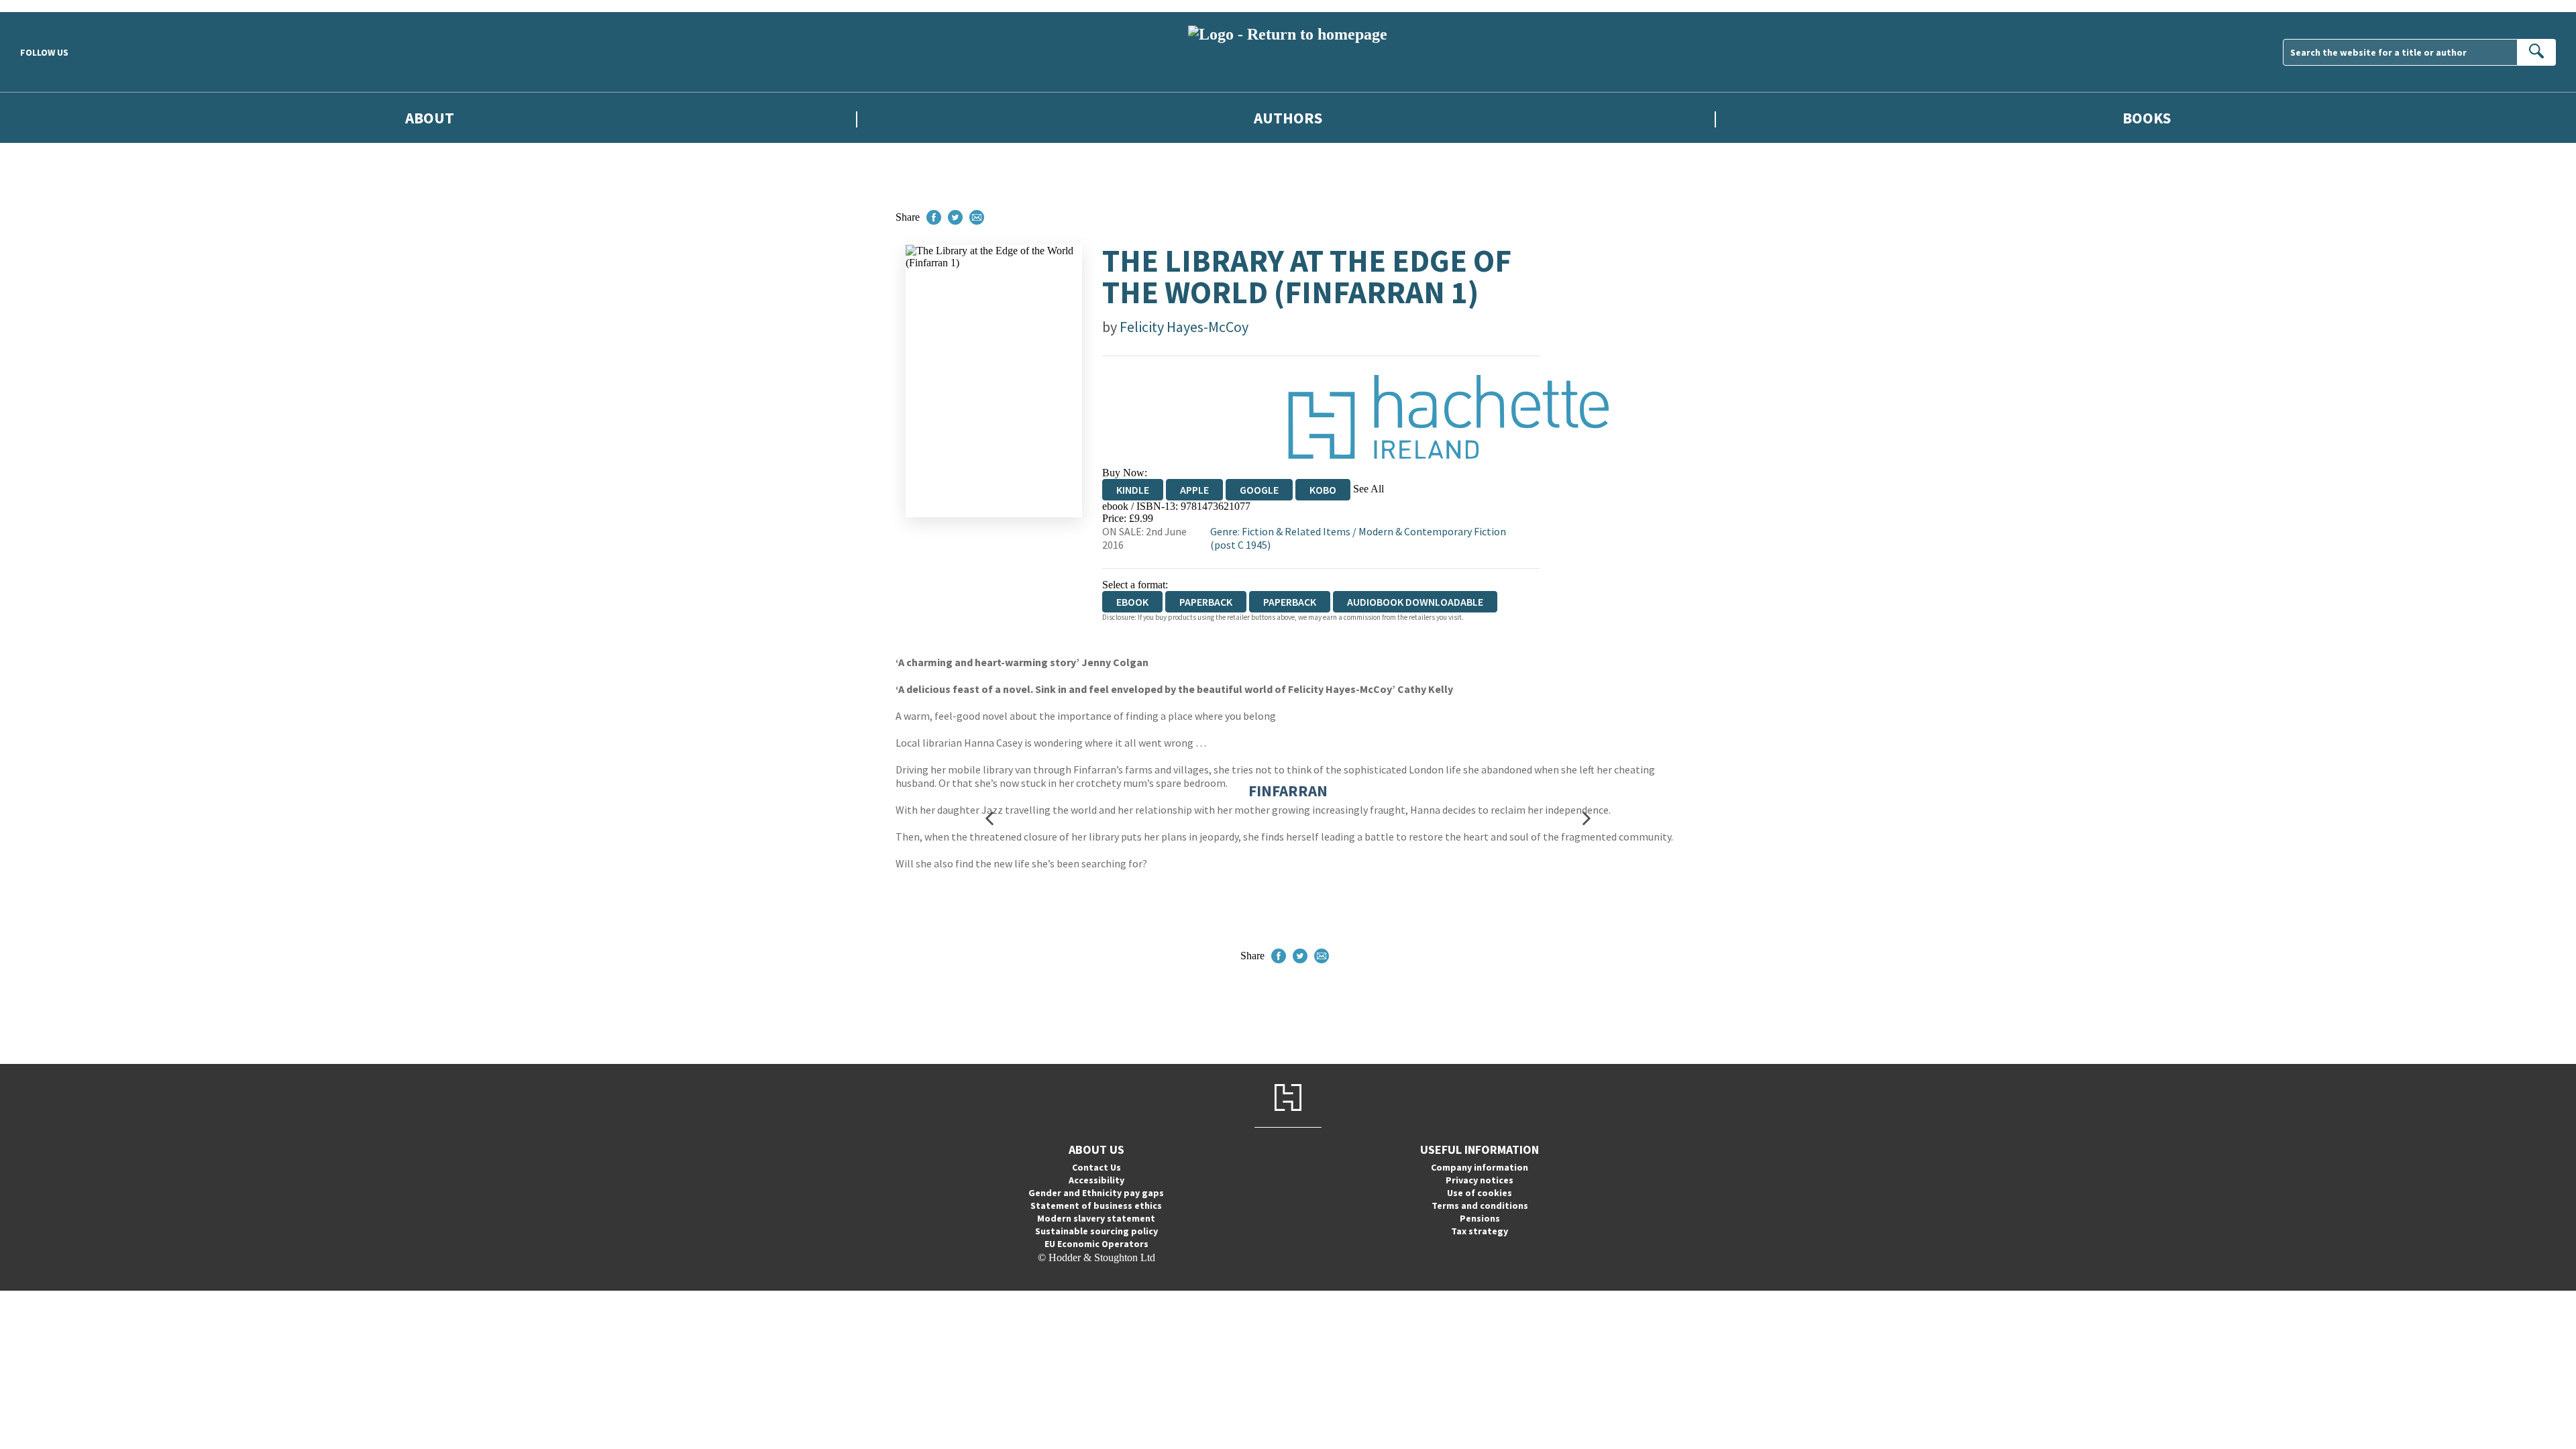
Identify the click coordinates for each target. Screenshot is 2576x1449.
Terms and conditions (1480, 1205)
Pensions (1480, 1218)
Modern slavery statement (1096, 1218)
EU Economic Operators (1096, 1244)
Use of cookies (1480, 1193)
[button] (989, 819)
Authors (1288, 118)
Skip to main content (44, 6)
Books (2147, 118)
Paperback (1206, 602)
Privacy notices (1480, 1180)
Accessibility (1096, 1180)
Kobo (1323, 490)
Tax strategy (1480, 1231)
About (430, 118)
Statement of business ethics (1096, 1205)
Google (1259, 490)
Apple (1194, 490)
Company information (1480, 1167)
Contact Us (1096, 1167)
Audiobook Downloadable (1415, 602)
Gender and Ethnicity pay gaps (1096, 1193)
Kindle (1133, 490)
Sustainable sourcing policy (1096, 1231)
